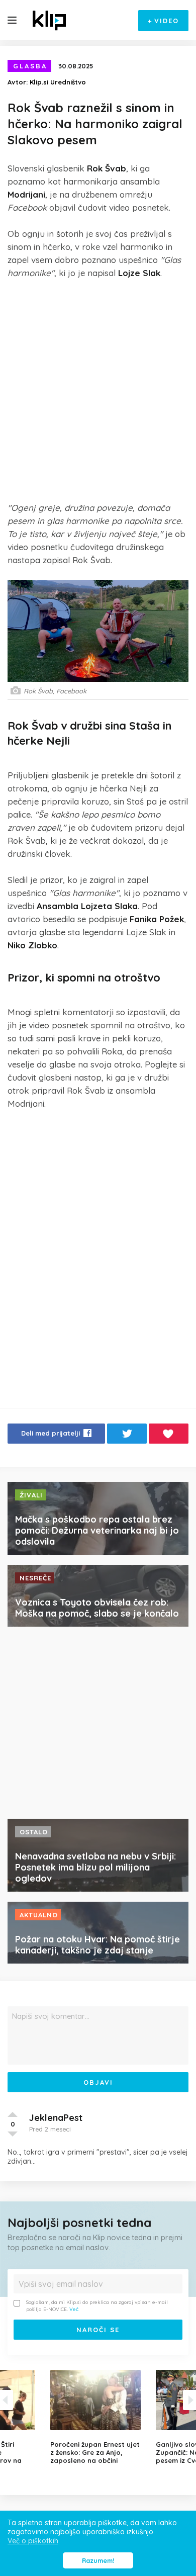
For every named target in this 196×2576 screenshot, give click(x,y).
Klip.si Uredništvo (58, 82)
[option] (98, 2417)
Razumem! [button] (98, 2560)
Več (74, 2309)
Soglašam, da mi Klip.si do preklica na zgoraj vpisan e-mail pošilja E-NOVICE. (97, 2306)
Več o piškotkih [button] (33, 2541)
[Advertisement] (98, 390)
